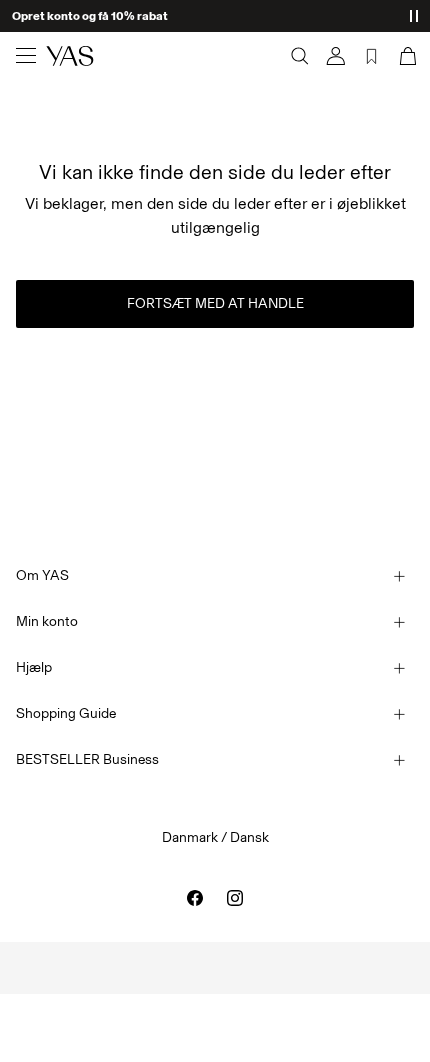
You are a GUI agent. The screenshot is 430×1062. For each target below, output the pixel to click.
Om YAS (42, 575)
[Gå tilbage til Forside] (70, 56)
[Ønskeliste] (372, 56)
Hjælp (34, 667)
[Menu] (26, 56)
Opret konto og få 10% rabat (90, 16)
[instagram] (235, 898)
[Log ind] (336, 56)
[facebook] (195, 898)
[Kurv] (406, 56)
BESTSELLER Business (87, 759)
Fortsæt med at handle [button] (215, 303)
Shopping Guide (66, 713)
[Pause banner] (414, 16)
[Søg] (300, 56)
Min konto (47, 621)
